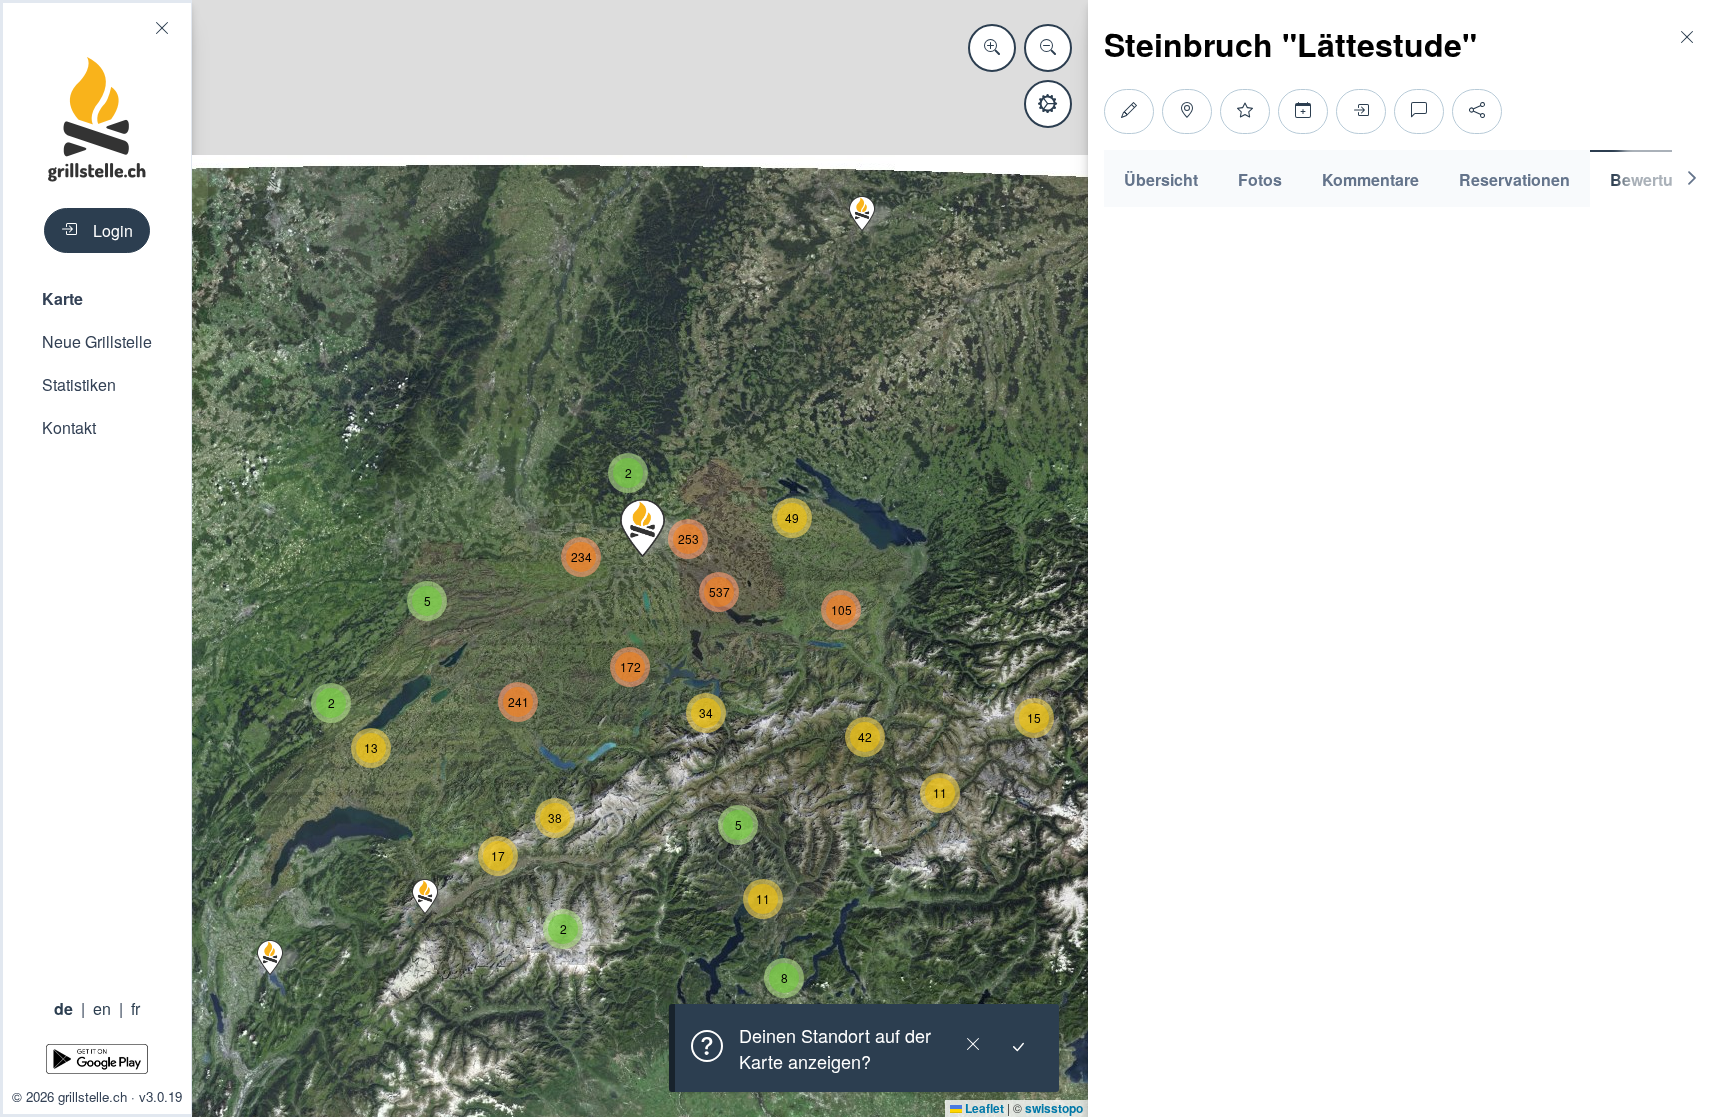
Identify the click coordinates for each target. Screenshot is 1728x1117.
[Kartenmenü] (1048, 104)
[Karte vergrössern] (992, 48)
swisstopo (1054, 1108)
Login (113, 230)
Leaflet (983, 1108)
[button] (97, 298)
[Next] (1692, 178)
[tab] (1161, 178)
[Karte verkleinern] (1048, 48)
